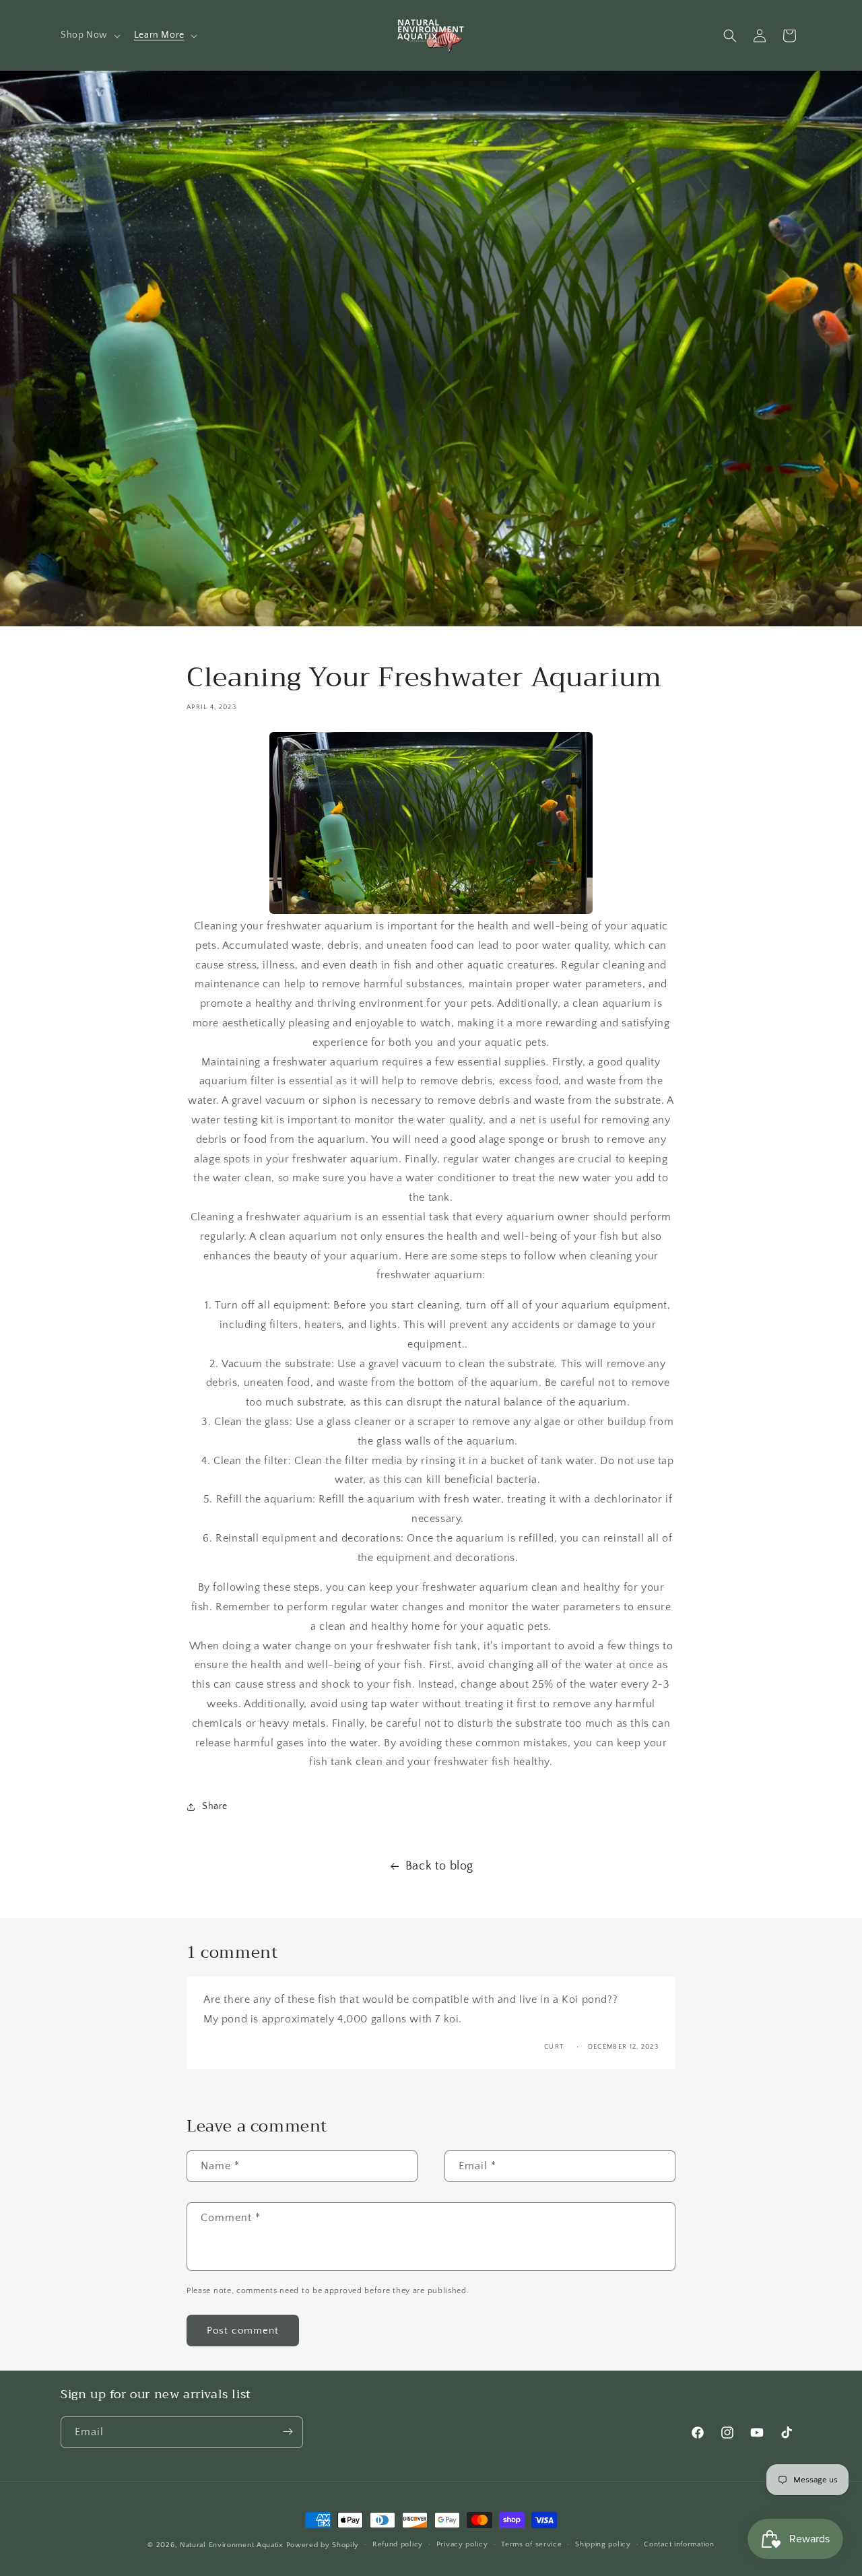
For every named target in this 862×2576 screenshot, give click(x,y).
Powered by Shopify (323, 2545)
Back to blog (439, 1866)
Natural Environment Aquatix (232, 2545)
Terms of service (531, 2545)
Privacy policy (462, 2545)
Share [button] (215, 1807)
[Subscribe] (288, 2432)
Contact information (679, 2545)
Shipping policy (603, 2545)
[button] (89, 35)
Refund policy (398, 2545)
